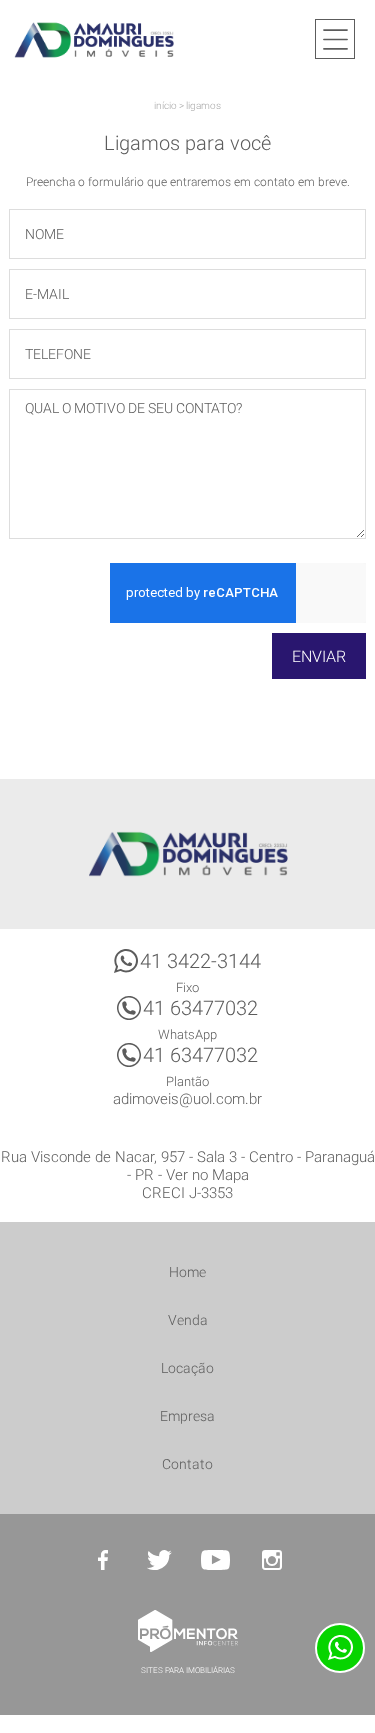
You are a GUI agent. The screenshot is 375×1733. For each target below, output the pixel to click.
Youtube (216, 1560)
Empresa (187, 1416)
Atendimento (340, 1648)
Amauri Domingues (188, 854)
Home (187, 1272)
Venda (188, 1320)
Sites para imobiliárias (188, 1670)
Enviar (319, 656)
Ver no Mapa (207, 1175)
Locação (187, 1368)
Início (165, 105)
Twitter (160, 1560)
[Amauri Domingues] (94, 39)
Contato (187, 1464)
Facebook (104, 1560)
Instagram (272, 1560)
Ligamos (203, 105)
